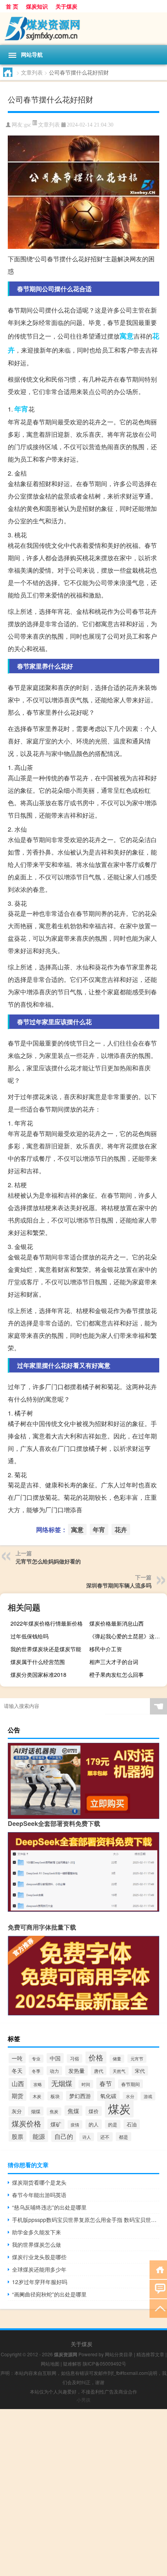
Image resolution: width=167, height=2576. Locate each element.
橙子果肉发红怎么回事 (117, 1674)
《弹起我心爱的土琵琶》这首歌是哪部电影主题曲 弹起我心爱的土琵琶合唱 (127, 1636)
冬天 (17, 2071)
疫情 (75, 2124)
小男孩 (83, 2400)
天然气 (119, 2071)
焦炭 (54, 2111)
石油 (132, 2124)
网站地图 (50, 2363)
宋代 (140, 2071)
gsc (28, 125)
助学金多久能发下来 (37, 2232)
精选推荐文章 (150, 2354)
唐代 (99, 2071)
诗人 (87, 2137)
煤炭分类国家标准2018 (38, 1674)
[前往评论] (158, 2289)
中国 (55, 2058)
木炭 (37, 2096)
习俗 (75, 2058)
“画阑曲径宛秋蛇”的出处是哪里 (49, 2294)
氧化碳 (108, 2096)
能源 (39, 2136)
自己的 (64, 2136)
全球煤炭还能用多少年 (39, 2269)
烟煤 (36, 2111)
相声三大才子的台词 (114, 1662)
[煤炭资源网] (83, 29)
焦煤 (73, 2111)
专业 (36, 2059)
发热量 (77, 2071)
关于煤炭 (66, 6)
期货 (17, 2096)
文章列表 (32, 72)
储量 (117, 2059)
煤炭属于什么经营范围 (38, 1662)
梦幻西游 (80, 2096)
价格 (96, 2057)
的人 (94, 2124)
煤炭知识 (37, 6)
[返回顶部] (158, 2308)
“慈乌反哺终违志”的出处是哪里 (49, 2207)
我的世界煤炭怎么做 (37, 2244)
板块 (55, 2096)
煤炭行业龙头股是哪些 (39, 2257)
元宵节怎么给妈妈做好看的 (48, 1561)
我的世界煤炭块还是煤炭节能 (46, 1649)
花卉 (121, 1529)
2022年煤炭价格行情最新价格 (47, 1623)
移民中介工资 (106, 1649)
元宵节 (137, 2058)
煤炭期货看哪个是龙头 (39, 2182)
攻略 (38, 2084)
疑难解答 (72, 2363)
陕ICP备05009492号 (104, 2363)
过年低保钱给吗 (30, 1636)
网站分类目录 (119, 2354)
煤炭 (119, 2108)
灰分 (17, 2111)
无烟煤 (62, 2083)
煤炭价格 (26, 2123)
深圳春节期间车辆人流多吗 (119, 1585)
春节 (106, 2083)
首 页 (12, 6)
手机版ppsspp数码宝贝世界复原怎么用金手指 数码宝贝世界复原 (86, 2220)
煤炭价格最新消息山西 (117, 1623)
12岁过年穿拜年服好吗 (40, 2282)
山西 (18, 2084)
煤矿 (56, 2124)
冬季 (36, 2071)
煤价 (94, 2111)
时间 (86, 2084)
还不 (105, 2137)
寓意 (127, 336)
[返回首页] (158, 2269)
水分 (130, 2096)
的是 (113, 2124)
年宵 (21, 409)
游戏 (148, 2096)
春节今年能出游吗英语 (39, 2195)
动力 (54, 2071)
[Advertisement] (83, 2493)
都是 (124, 2137)
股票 (17, 2136)
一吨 (17, 2058)
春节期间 (130, 2084)
